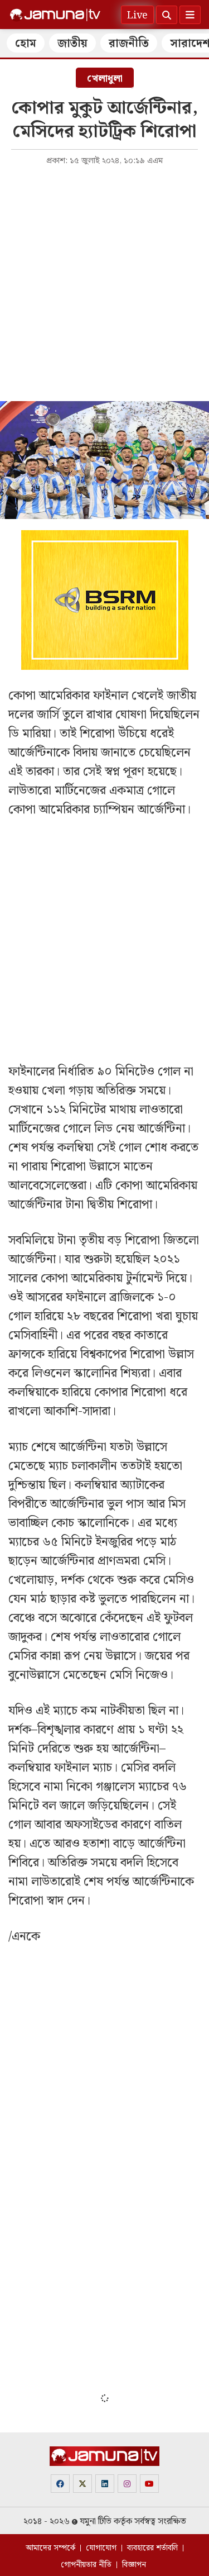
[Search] (167, 15)
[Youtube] (149, 2484)
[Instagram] (127, 2484)
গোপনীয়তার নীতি (86, 2565)
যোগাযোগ (101, 2548)
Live (137, 15)
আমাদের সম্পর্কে (50, 2548)
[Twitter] (82, 2484)
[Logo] (55, 15)
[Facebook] (60, 2484)
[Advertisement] (104, 282)
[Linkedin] (105, 2484)
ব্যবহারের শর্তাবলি (152, 2548)
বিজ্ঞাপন (134, 2565)
